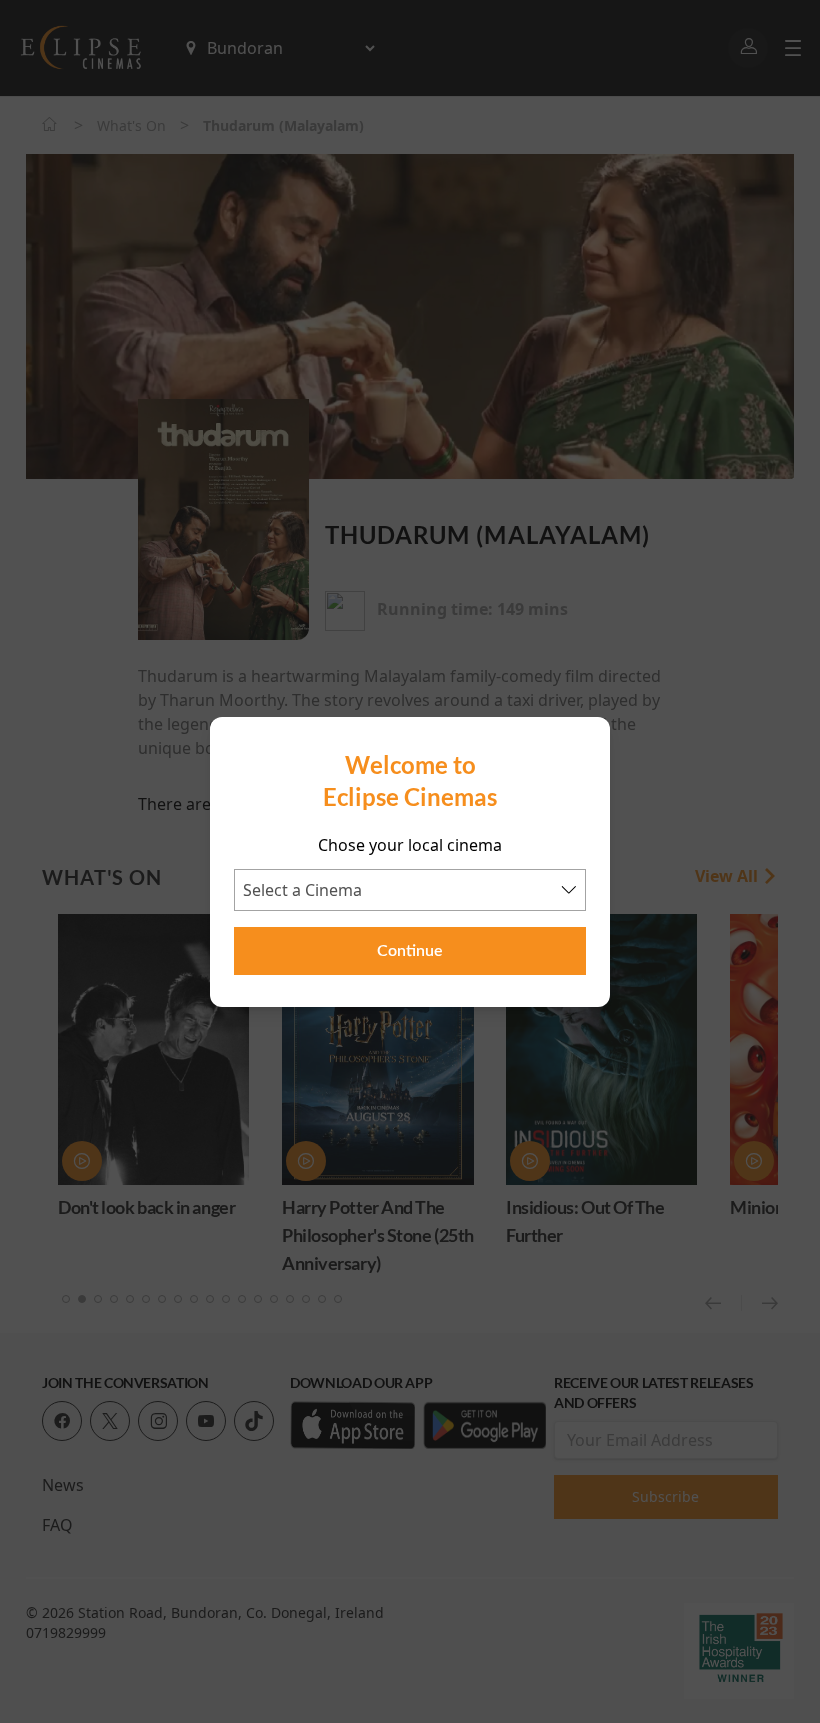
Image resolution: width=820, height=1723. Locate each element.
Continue (410, 951)
